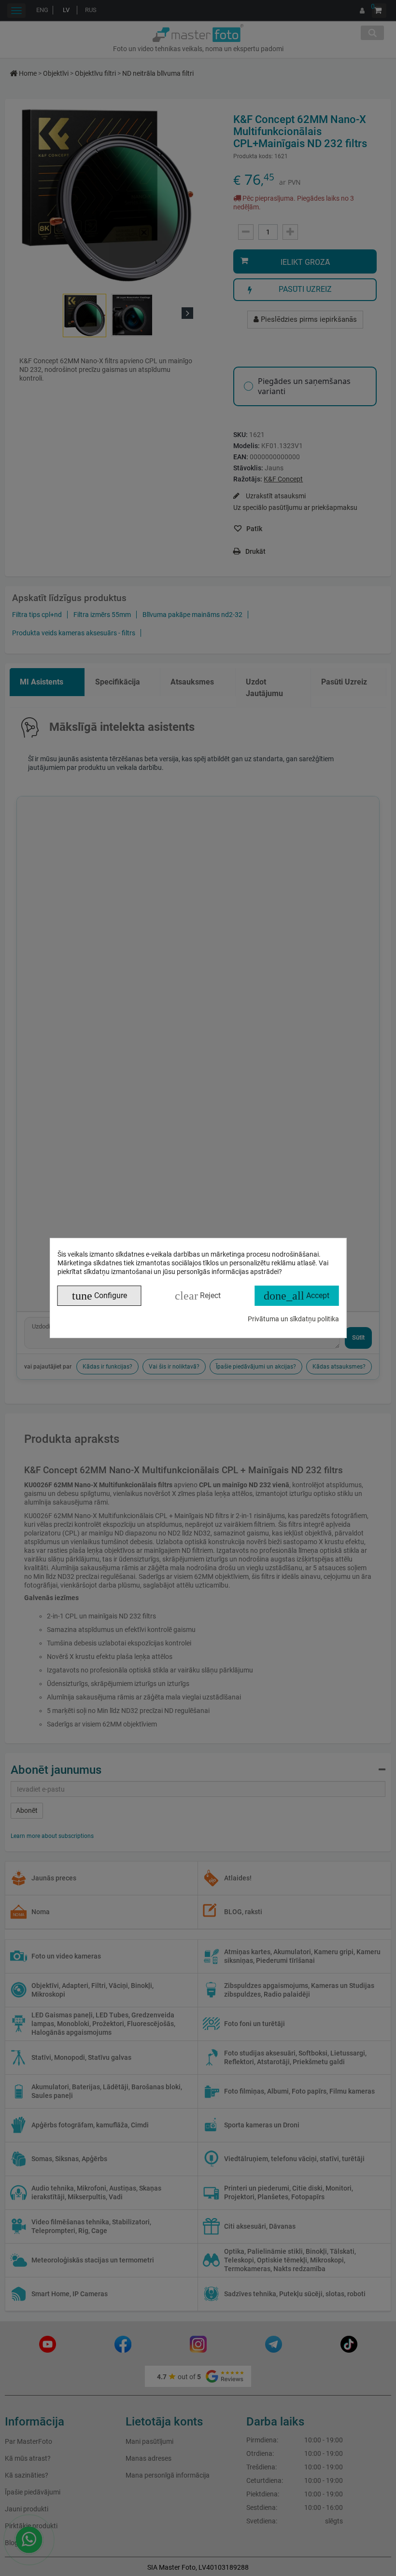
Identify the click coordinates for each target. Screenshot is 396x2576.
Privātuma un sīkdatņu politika (293, 1319)
